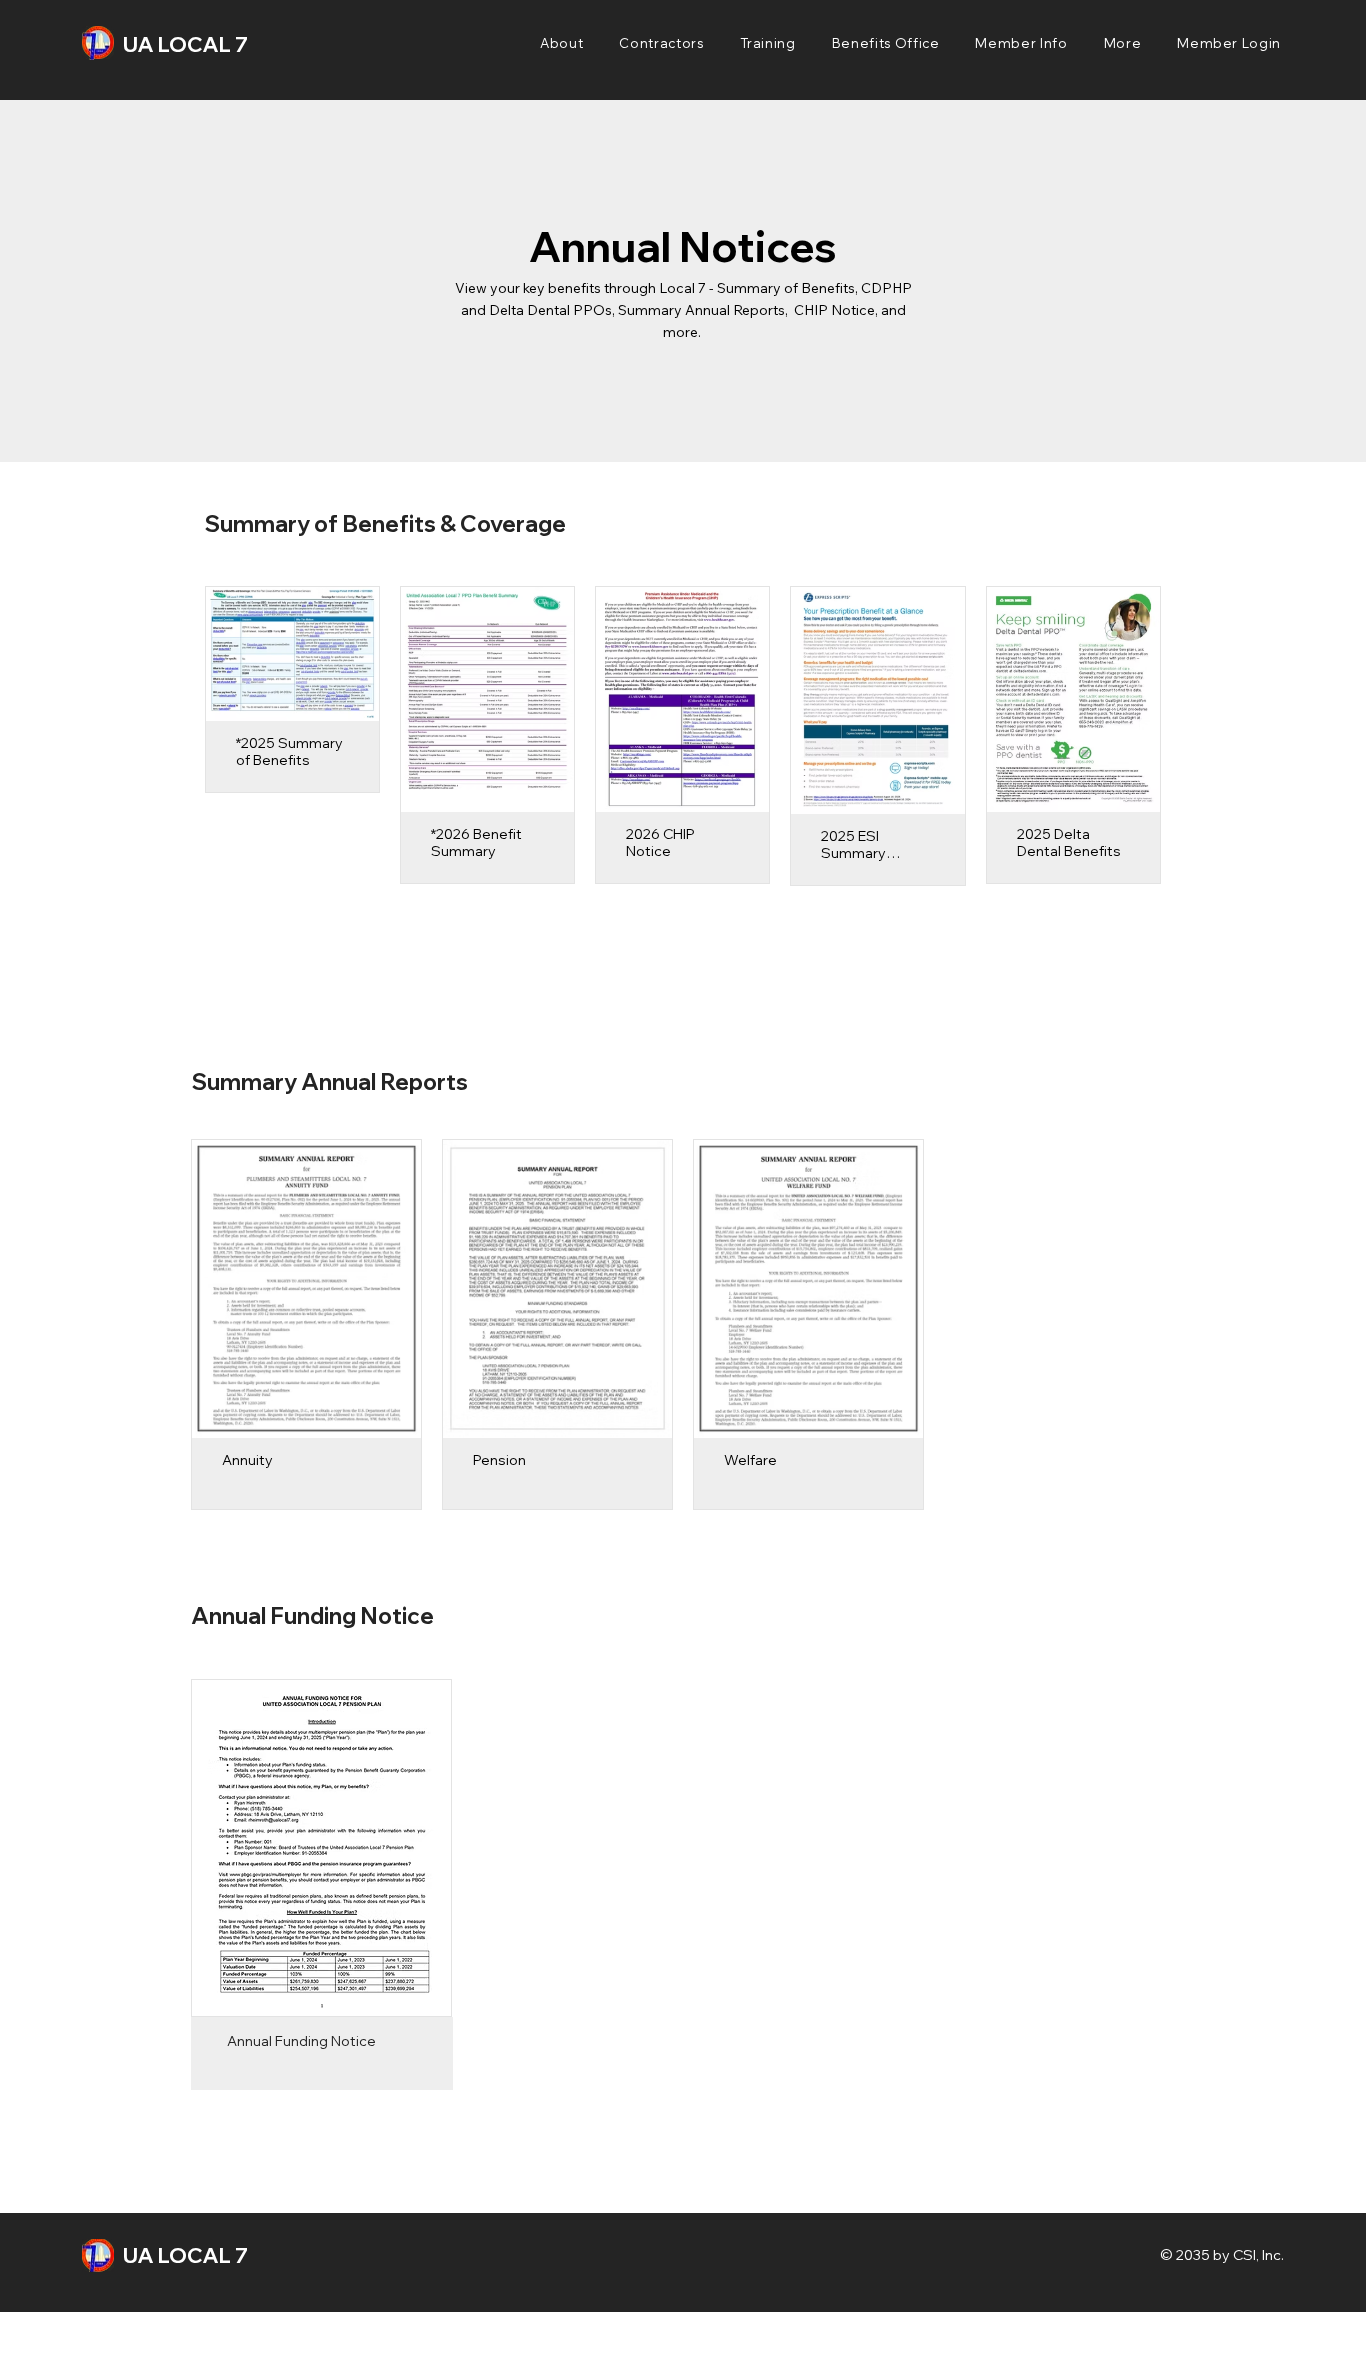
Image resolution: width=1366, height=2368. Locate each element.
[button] (561, 43)
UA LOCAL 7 (185, 44)
